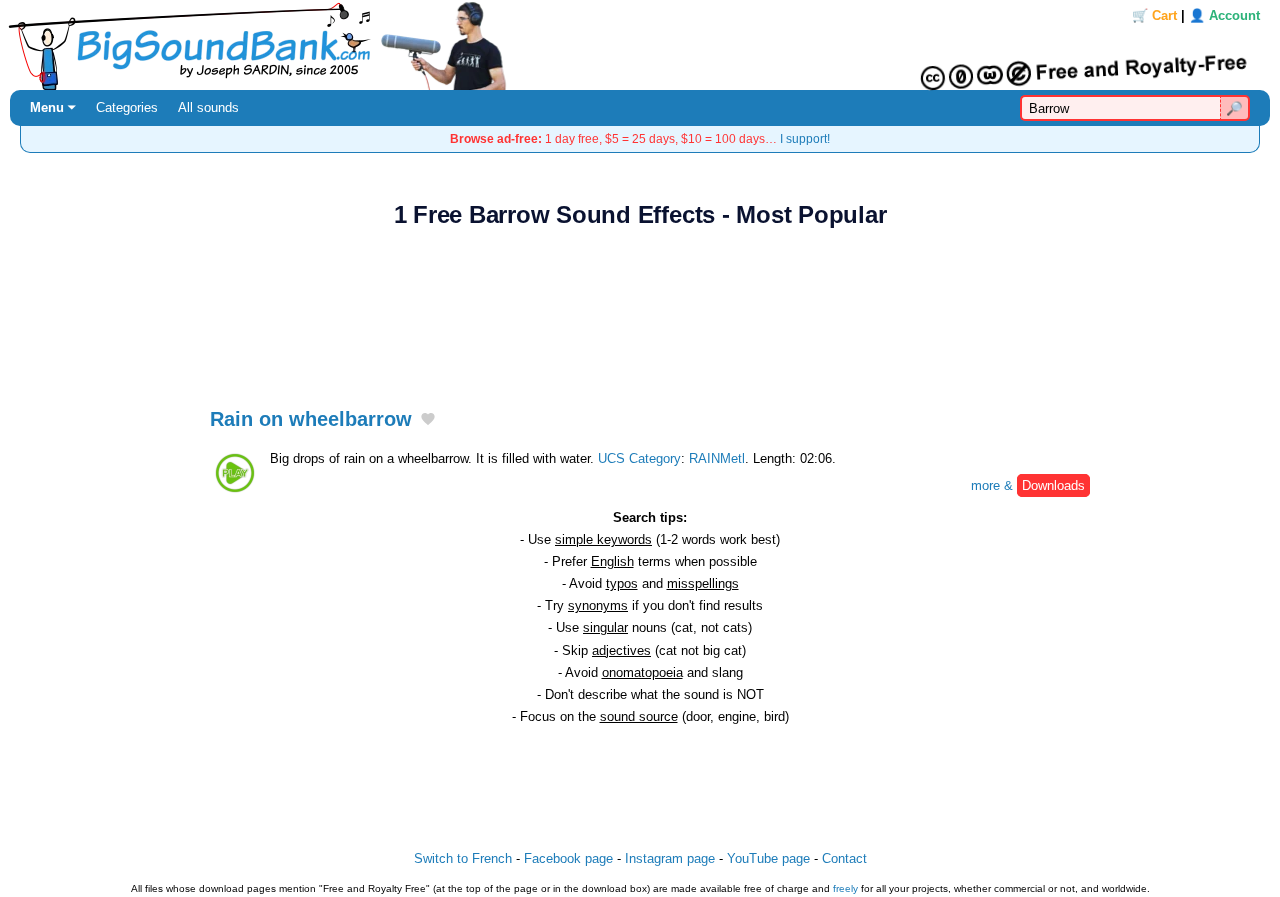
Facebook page (568, 858)
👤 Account (1224, 15)
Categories (127, 107)
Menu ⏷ (53, 107)
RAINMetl (717, 458)
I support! (805, 138)
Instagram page (670, 858)
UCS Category (639, 458)
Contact (844, 858)
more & (1028, 485)
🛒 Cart (1154, 15)
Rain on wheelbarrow (311, 419)
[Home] (640, 45)
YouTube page (768, 858)
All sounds (208, 107)
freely (845, 888)
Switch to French (463, 858)
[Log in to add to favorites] (428, 420)
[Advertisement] (640, 307)
